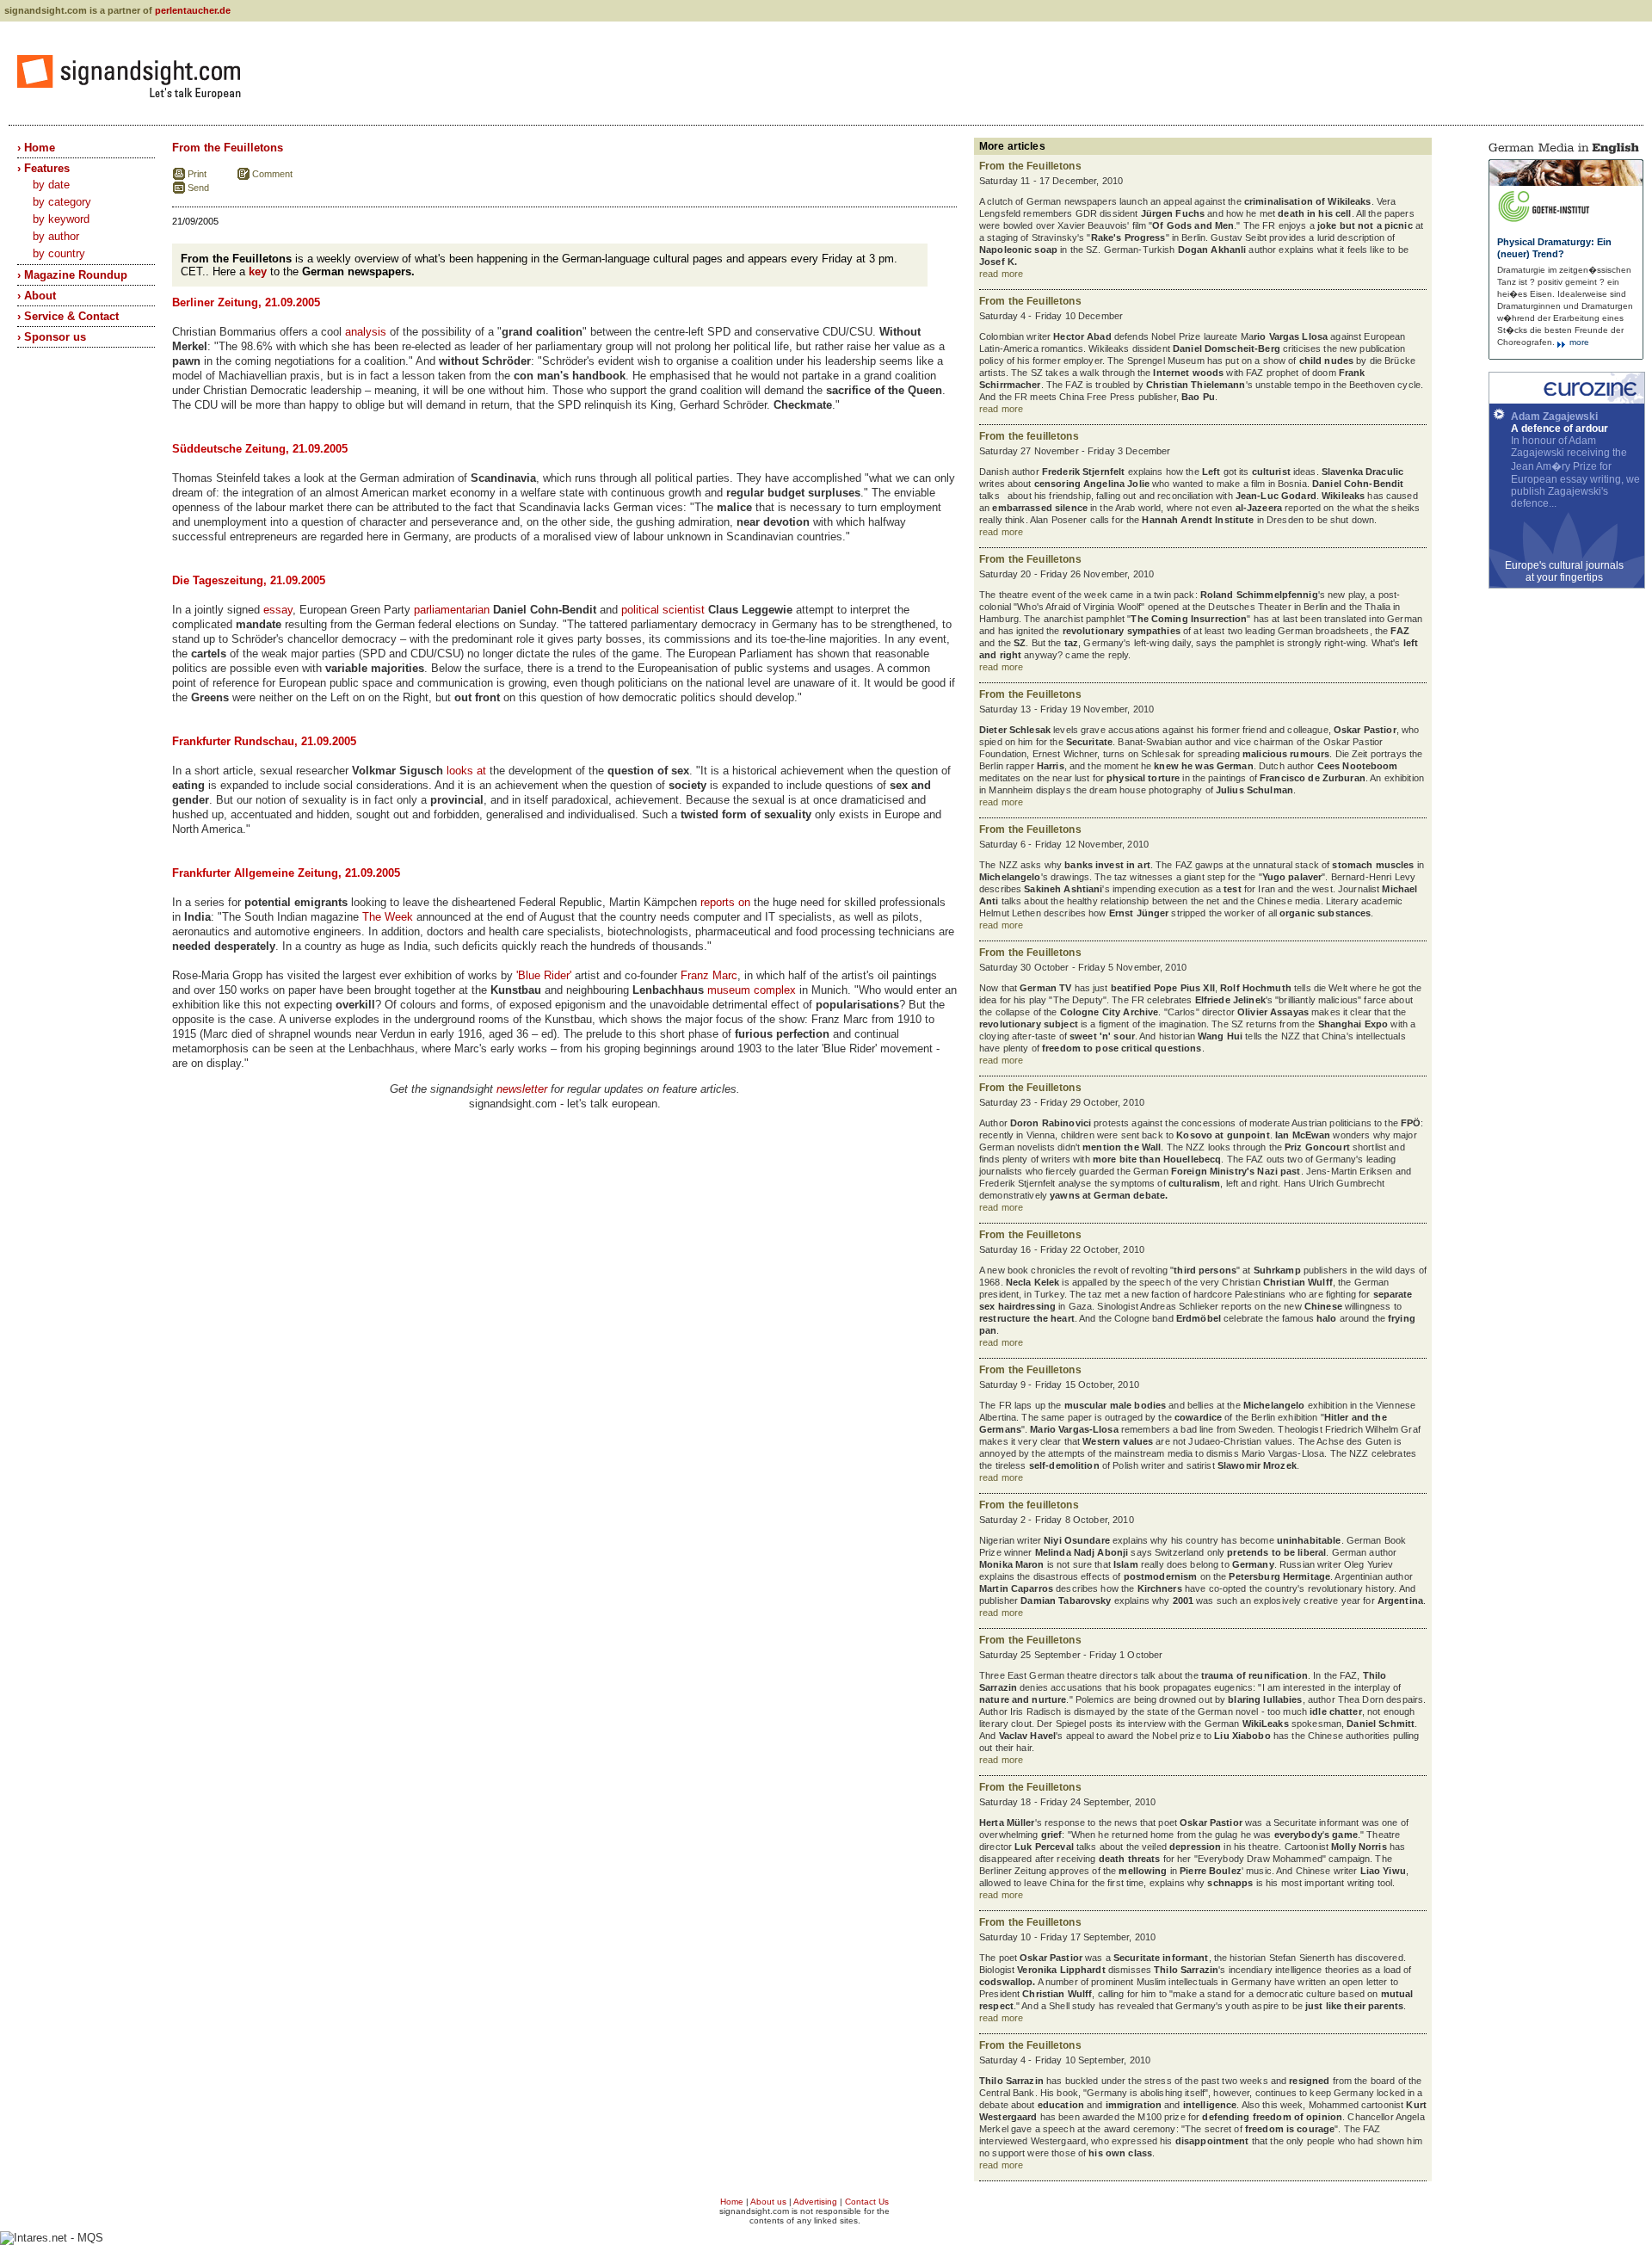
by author (56, 236)
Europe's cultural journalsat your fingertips (1564, 571)
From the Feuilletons (228, 148)
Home (732, 2202)
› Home (36, 148)
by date (51, 185)
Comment (272, 174)
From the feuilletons (1029, 436)
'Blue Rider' (544, 975)
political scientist (663, 610)
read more (1001, 274)
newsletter (522, 1089)
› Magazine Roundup (72, 275)
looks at (466, 771)
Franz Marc (709, 975)
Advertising (815, 2202)
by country (59, 253)
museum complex (752, 990)
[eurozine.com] (1567, 400)
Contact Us (867, 2202)
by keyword (61, 219)
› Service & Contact (68, 316)
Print (197, 174)
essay (278, 610)
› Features (43, 168)
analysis (366, 332)
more (1578, 342)
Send (198, 188)
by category (62, 202)
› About (37, 296)
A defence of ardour (1560, 429)
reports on (725, 902)
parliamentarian (452, 610)
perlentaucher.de (193, 10)
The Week (388, 917)
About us (768, 2202)
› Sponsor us (52, 337)
